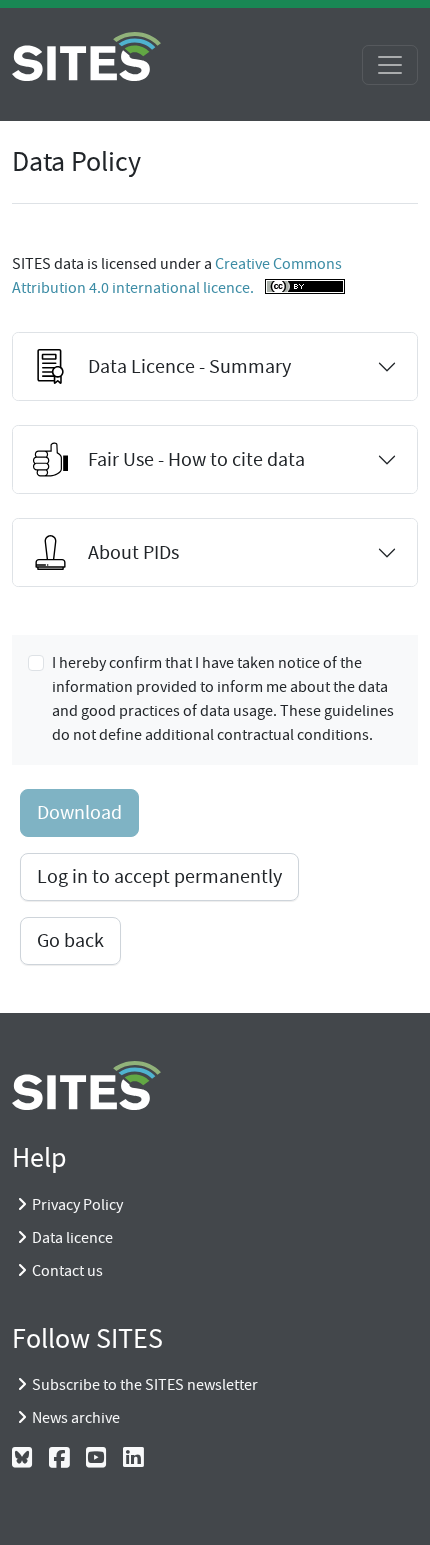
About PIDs (133, 552)
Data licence (72, 1238)
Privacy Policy (77, 1205)
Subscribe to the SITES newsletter (145, 1385)
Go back (70, 940)
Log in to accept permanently (159, 876)
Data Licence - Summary (189, 366)
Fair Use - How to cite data (196, 459)
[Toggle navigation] (390, 65)
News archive (76, 1418)
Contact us (67, 1271)
